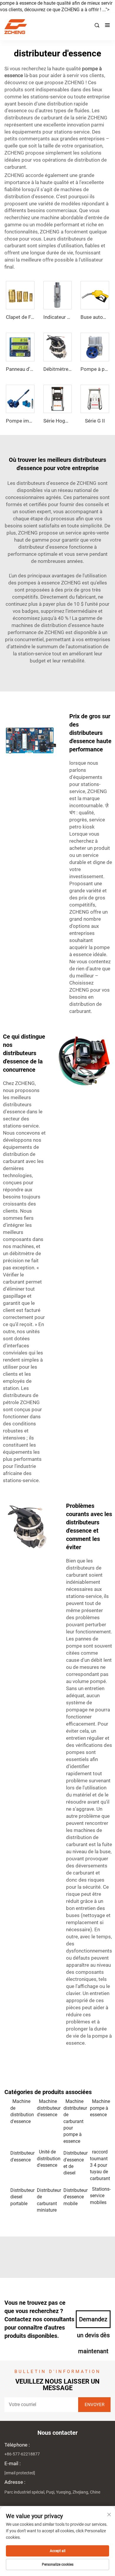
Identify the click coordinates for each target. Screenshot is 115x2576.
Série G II (95, 421)
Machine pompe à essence (100, 2108)
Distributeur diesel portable (21, 2197)
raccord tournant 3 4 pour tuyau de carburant (100, 2165)
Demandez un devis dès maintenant (93, 2322)
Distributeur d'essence (21, 2156)
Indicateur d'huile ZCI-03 (70, 317)
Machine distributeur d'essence (47, 2108)
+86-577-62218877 (22, 2454)
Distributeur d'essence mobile (74, 2197)
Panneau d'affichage (28, 369)
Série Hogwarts (61, 421)
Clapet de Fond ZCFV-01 (33, 317)
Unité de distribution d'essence (47, 2158)
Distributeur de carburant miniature (47, 2200)
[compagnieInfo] (55, 27)
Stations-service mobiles (100, 2196)
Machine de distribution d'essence (21, 2111)
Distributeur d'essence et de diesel (74, 2163)
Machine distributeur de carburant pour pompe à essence (74, 2121)
